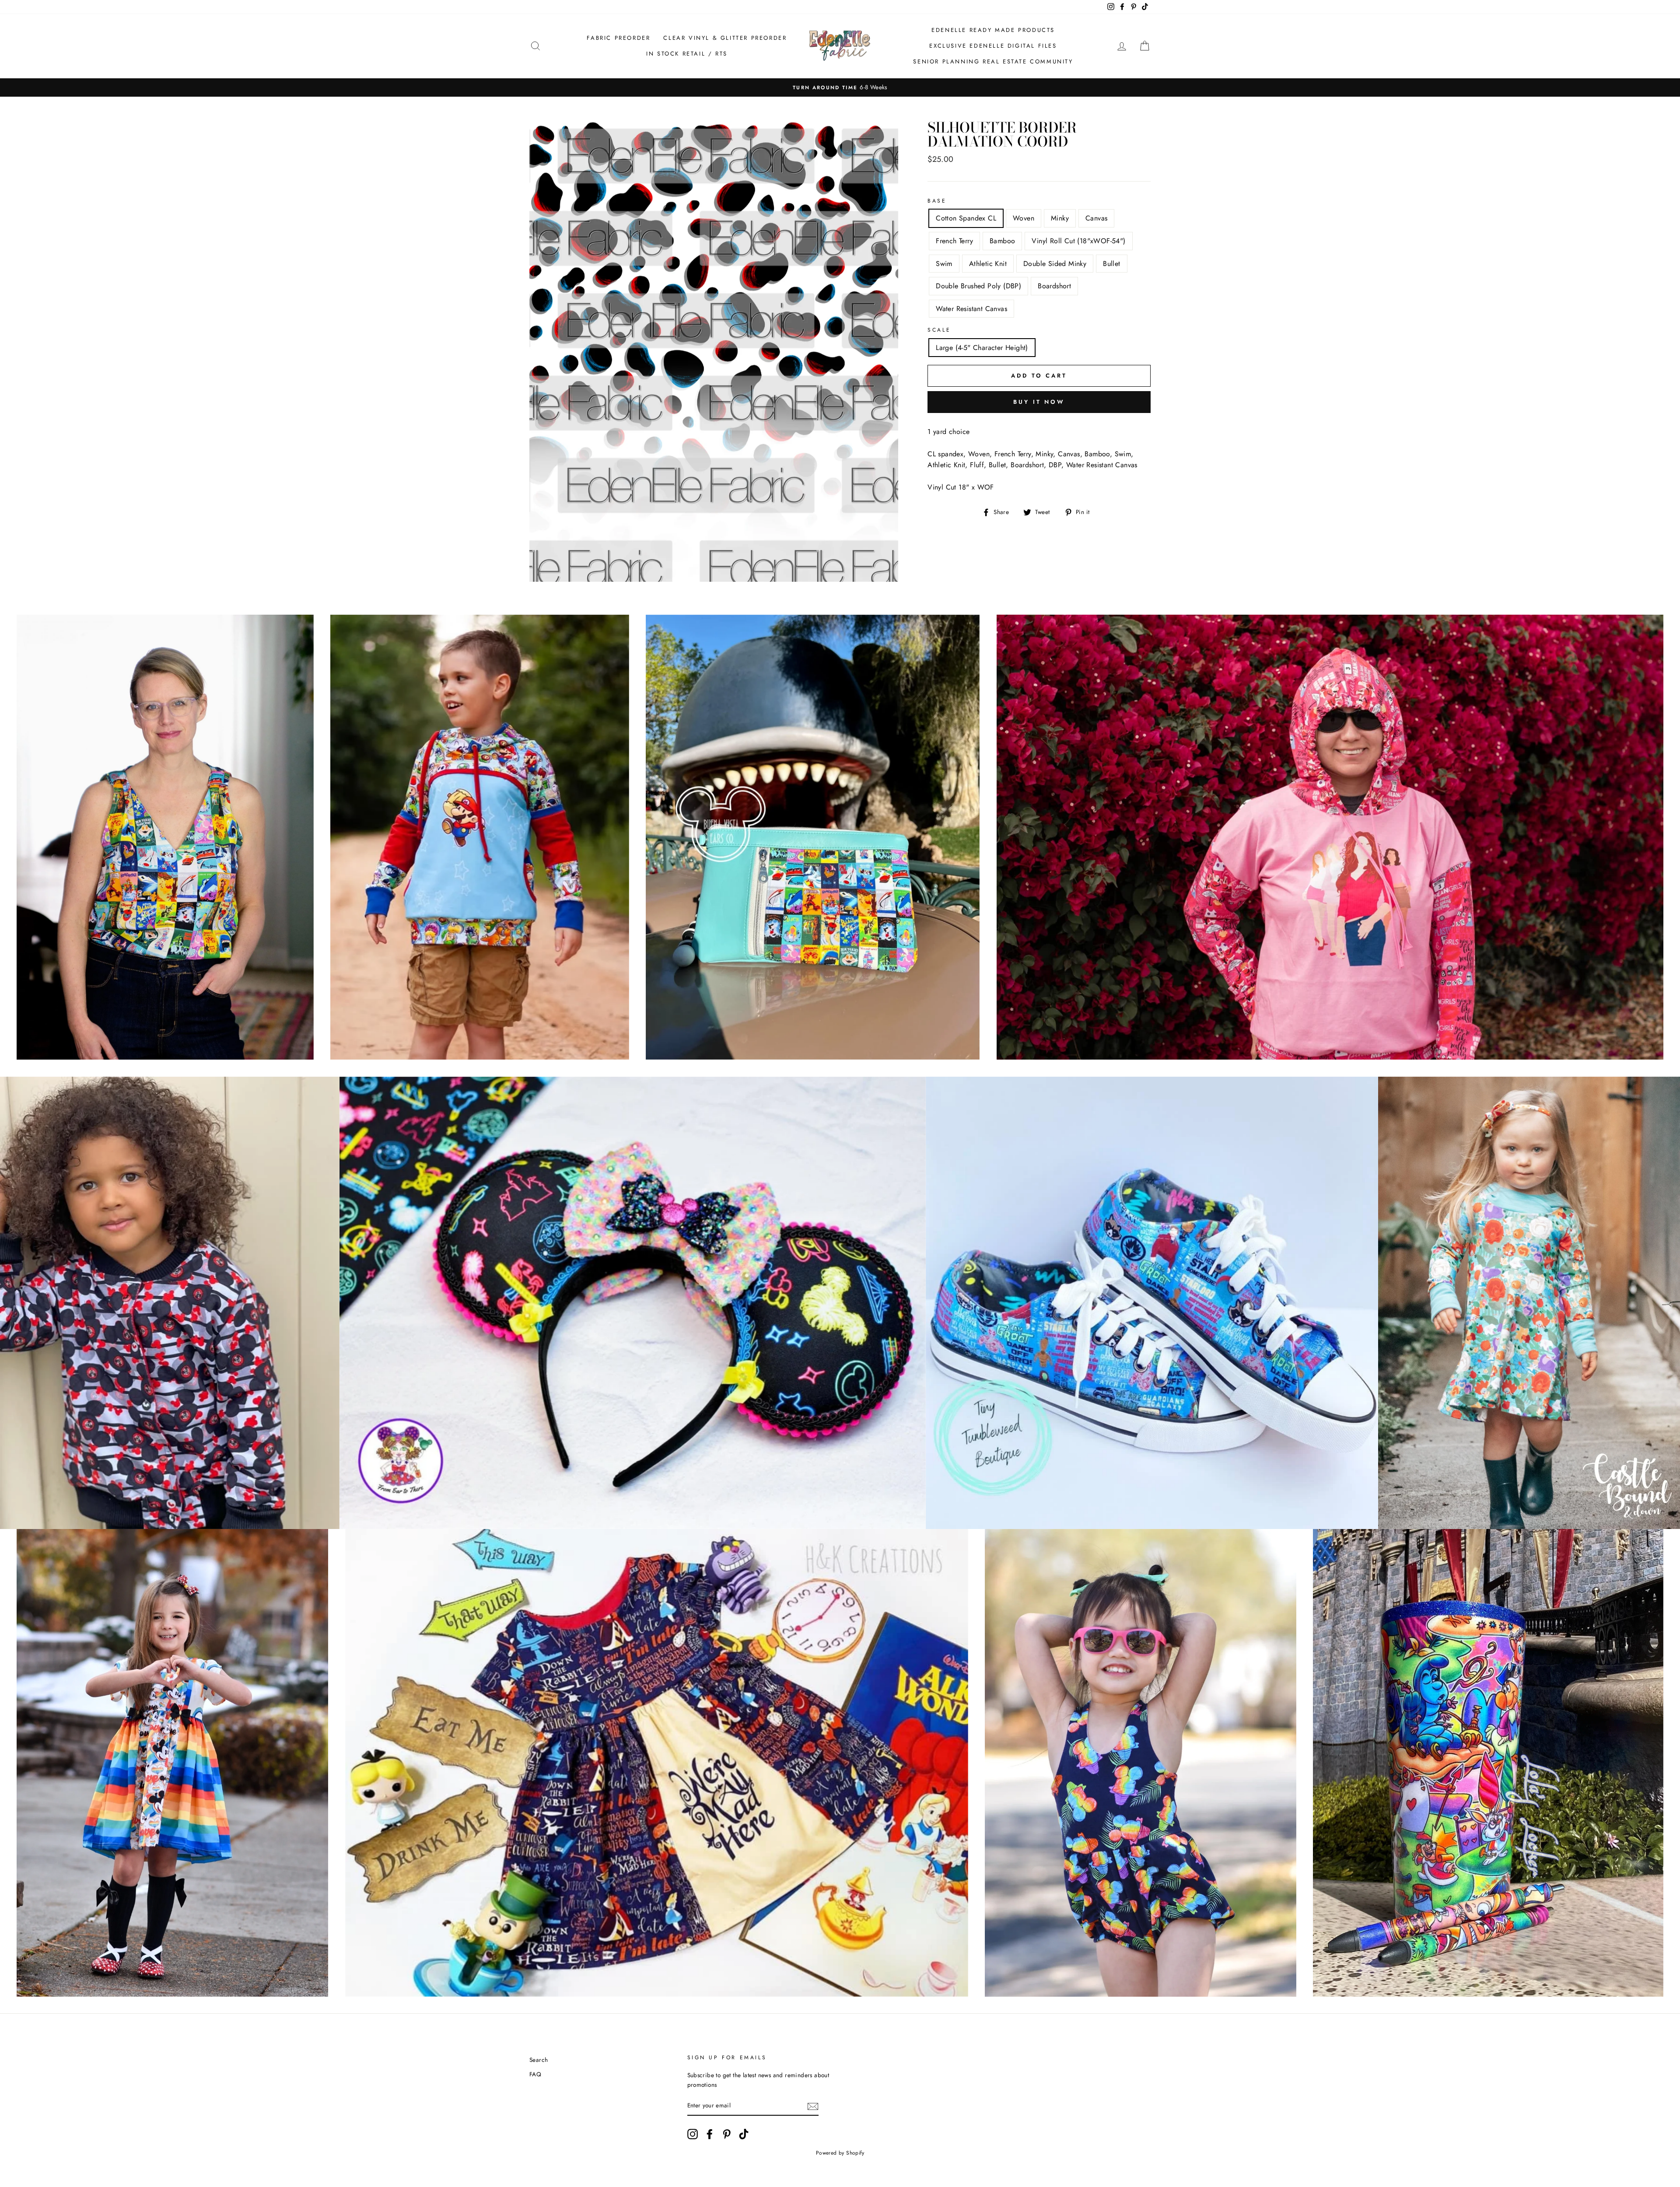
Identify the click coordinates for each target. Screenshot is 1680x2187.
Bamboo (1002, 241)
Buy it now (1039, 402)
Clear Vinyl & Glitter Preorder (725, 38)
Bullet (1111, 264)
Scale (939, 330)
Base (937, 201)
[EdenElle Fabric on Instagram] (693, 2134)
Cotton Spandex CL (966, 218)
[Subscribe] (813, 2106)
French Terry (954, 241)
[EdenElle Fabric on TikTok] (744, 2134)
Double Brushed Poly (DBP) (978, 286)
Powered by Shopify (840, 2153)
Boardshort (1054, 286)
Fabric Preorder (618, 38)
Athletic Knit (988, 264)
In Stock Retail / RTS (687, 54)
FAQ (535, 2074)
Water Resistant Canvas (971, 309)
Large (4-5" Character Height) (982, 348)
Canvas (1096, 218)
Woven (1024, 218)
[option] (840, 87)
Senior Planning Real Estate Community (993, 61)
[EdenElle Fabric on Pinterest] (727, 2134)
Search (539, 2060)
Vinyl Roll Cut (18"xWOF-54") (1078, 241)
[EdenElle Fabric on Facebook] (710, 2134)
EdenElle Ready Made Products (993, 30)
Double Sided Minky (1055, 264)
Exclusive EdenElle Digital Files (993, 46)
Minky (1060, 218)
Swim (944, 264)
